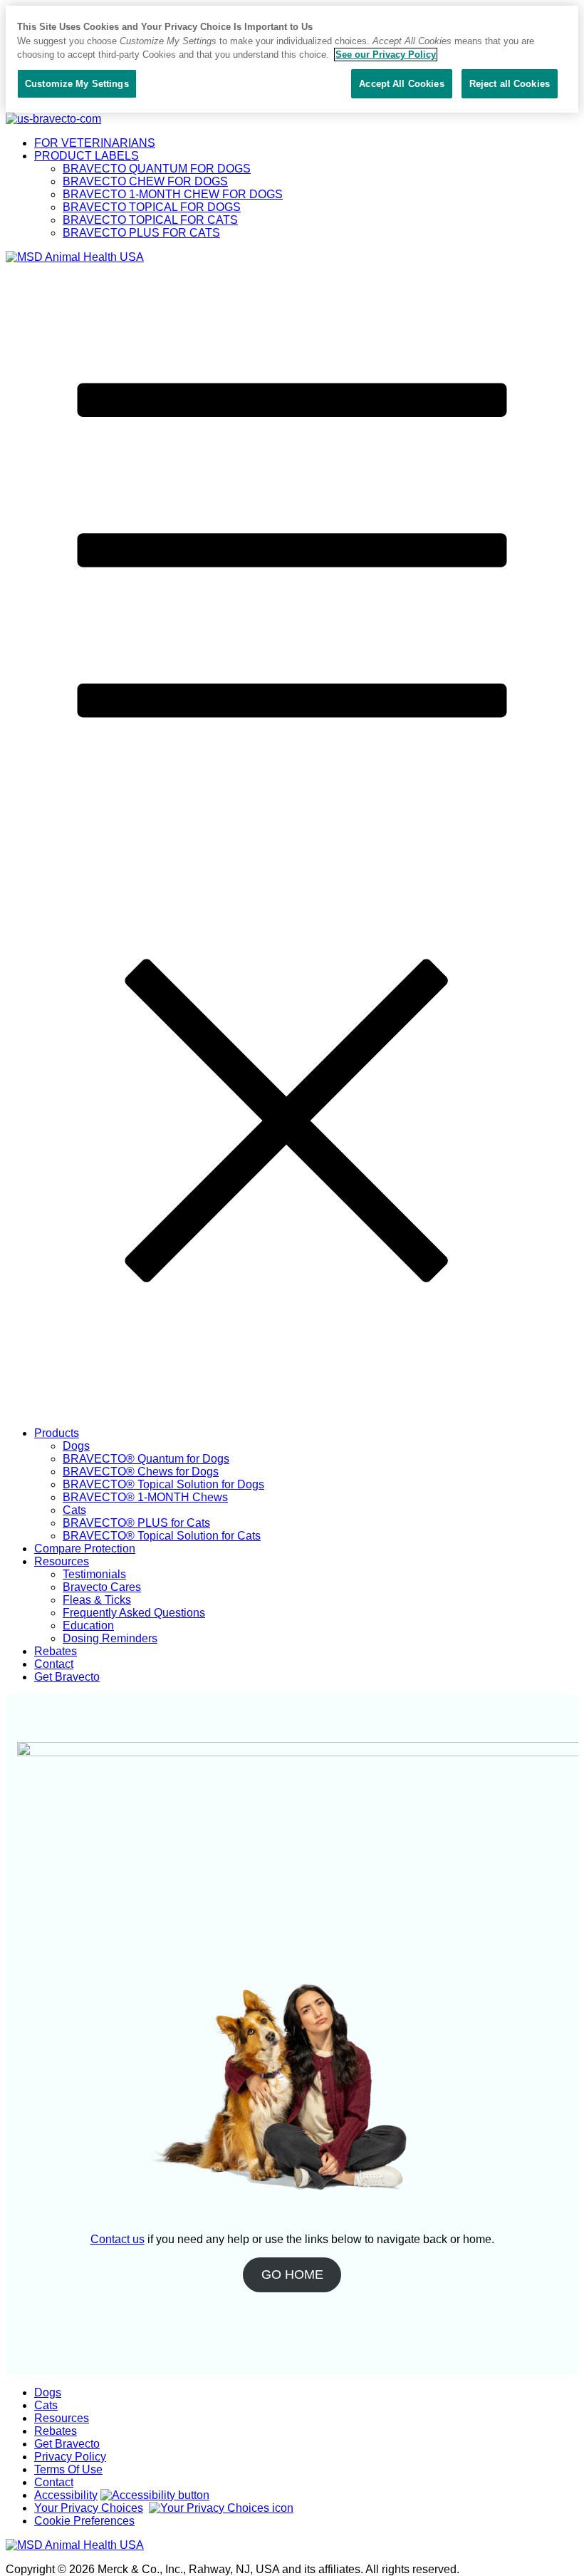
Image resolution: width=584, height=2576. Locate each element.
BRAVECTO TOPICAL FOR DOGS (152, 207)
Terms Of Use (68, 2469)
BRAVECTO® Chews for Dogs (141, 1472)
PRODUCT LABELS (87, 156)
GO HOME (292, 2274)
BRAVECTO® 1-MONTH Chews (145, 1497)
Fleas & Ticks (97, 1600)
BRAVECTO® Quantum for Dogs (146, 1459)
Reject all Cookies (510, 84)
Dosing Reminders (110, 1638)
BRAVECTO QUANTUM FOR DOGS (157, 169)
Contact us (118, 2239)
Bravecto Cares (102, 1587)
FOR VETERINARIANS (95, 143)
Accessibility (66, 2495)
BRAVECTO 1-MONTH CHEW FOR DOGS (173, 194)
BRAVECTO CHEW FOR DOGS (145, 181)
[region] (292, 59)
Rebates (56, 1651)
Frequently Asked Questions (134, 1613)
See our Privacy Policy (386, 55)
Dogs (76, 1446)
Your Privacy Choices (89, 2508)
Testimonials (94, 1574)
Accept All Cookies (401, 84)
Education (88, 1626)
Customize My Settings (77, 84)
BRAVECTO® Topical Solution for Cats (162, 1536)
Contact (54, 1664)
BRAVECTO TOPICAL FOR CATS (150, 220)
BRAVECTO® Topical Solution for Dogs (163, 1484)
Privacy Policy (70, 2457)
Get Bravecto (67, 1677)
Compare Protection (85, 1549)
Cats (74, 1510)
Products (57, 1433)
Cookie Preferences (84, 2521)
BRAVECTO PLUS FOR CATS (141, 233)
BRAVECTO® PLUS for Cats (136, 1523)
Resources (62, 1561)
